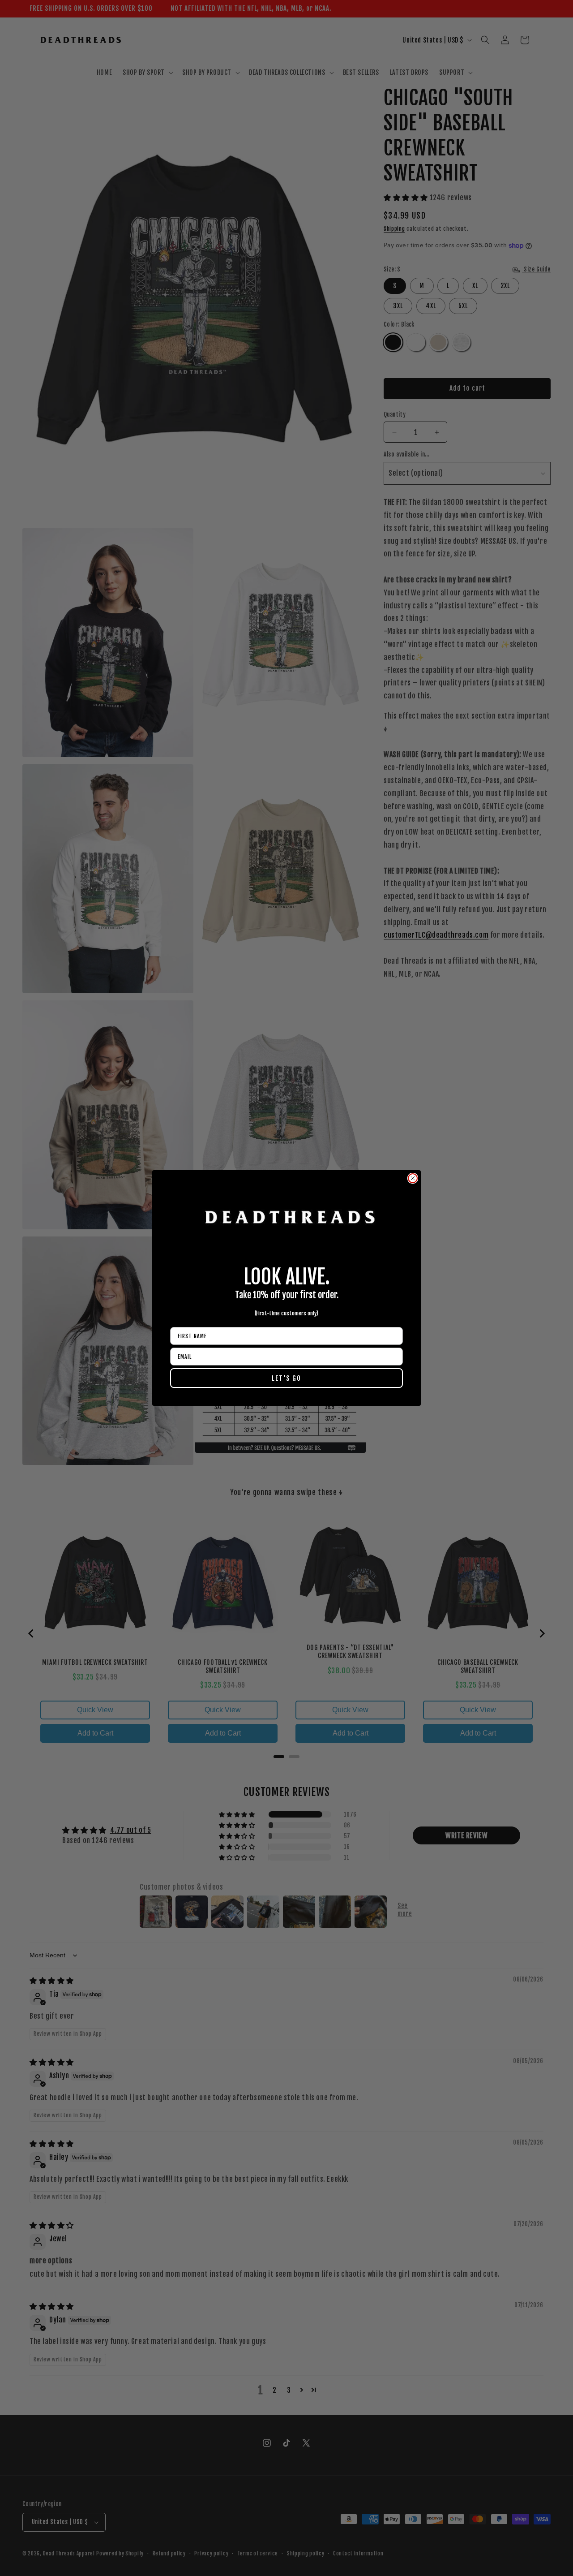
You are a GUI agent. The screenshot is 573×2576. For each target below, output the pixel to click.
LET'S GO (286, 1378)
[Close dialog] (413, 1178)
